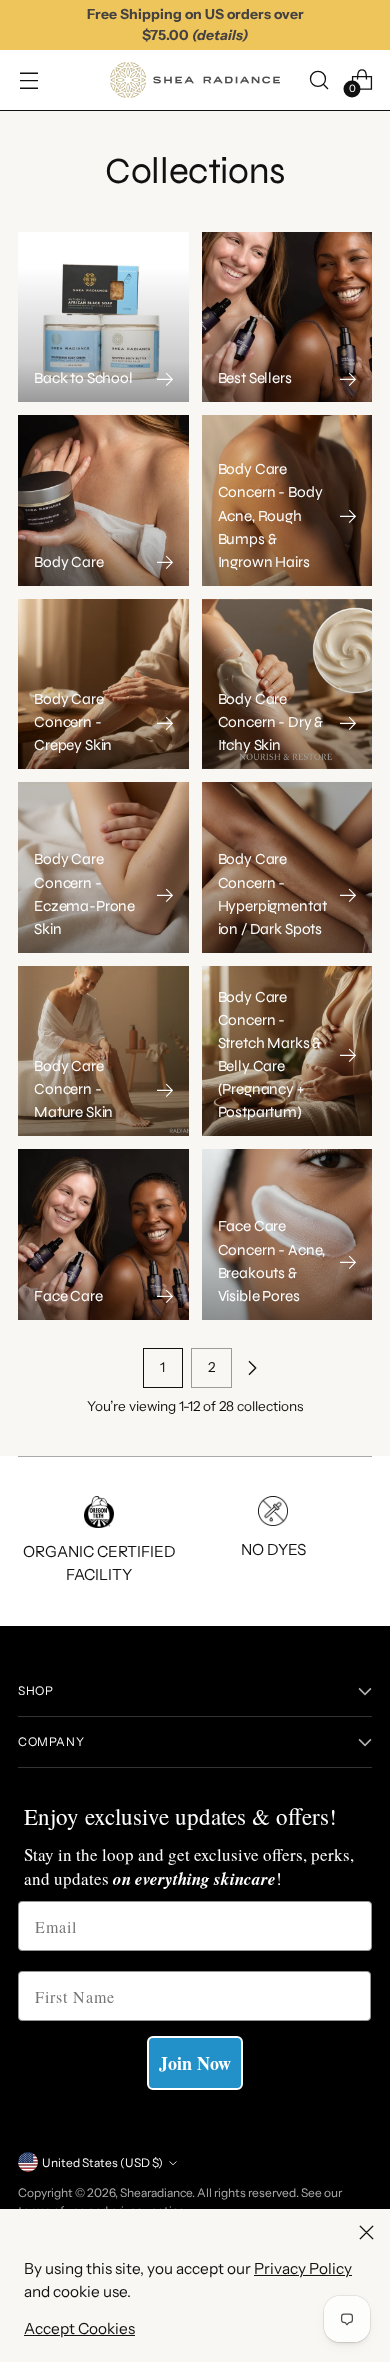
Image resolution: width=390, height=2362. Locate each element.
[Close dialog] (370, 1101)
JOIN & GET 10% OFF (110, 1286)
